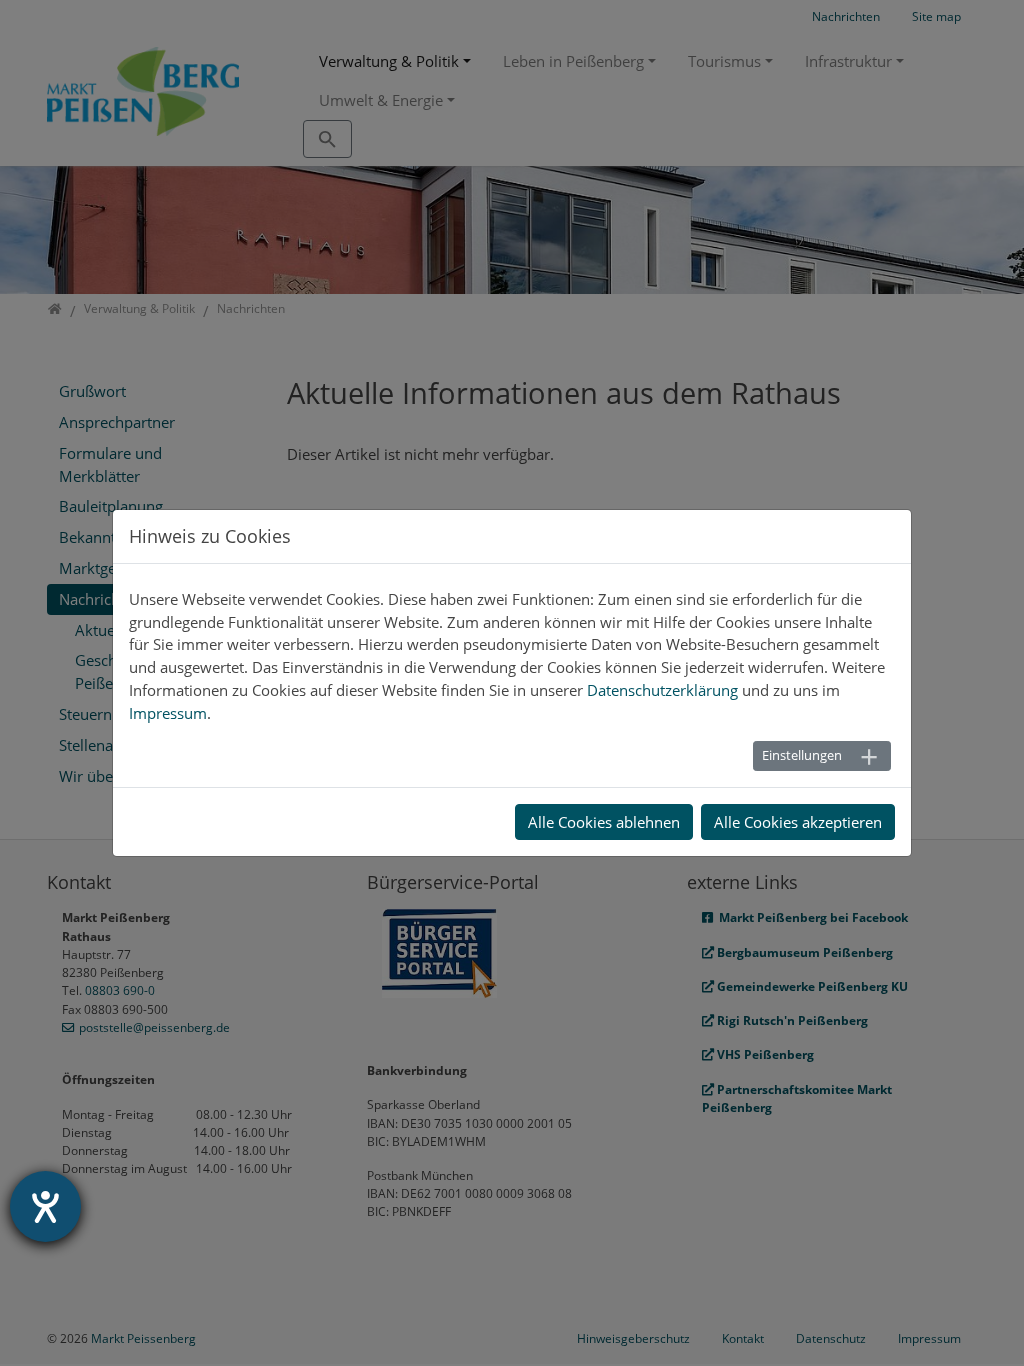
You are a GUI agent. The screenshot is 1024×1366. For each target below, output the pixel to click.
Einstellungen (802, 755)
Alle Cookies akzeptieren (798, 822)
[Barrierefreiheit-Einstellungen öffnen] (45, 1206)
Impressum (168, 713)
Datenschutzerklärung (662, 690)
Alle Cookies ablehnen (604, 822)
